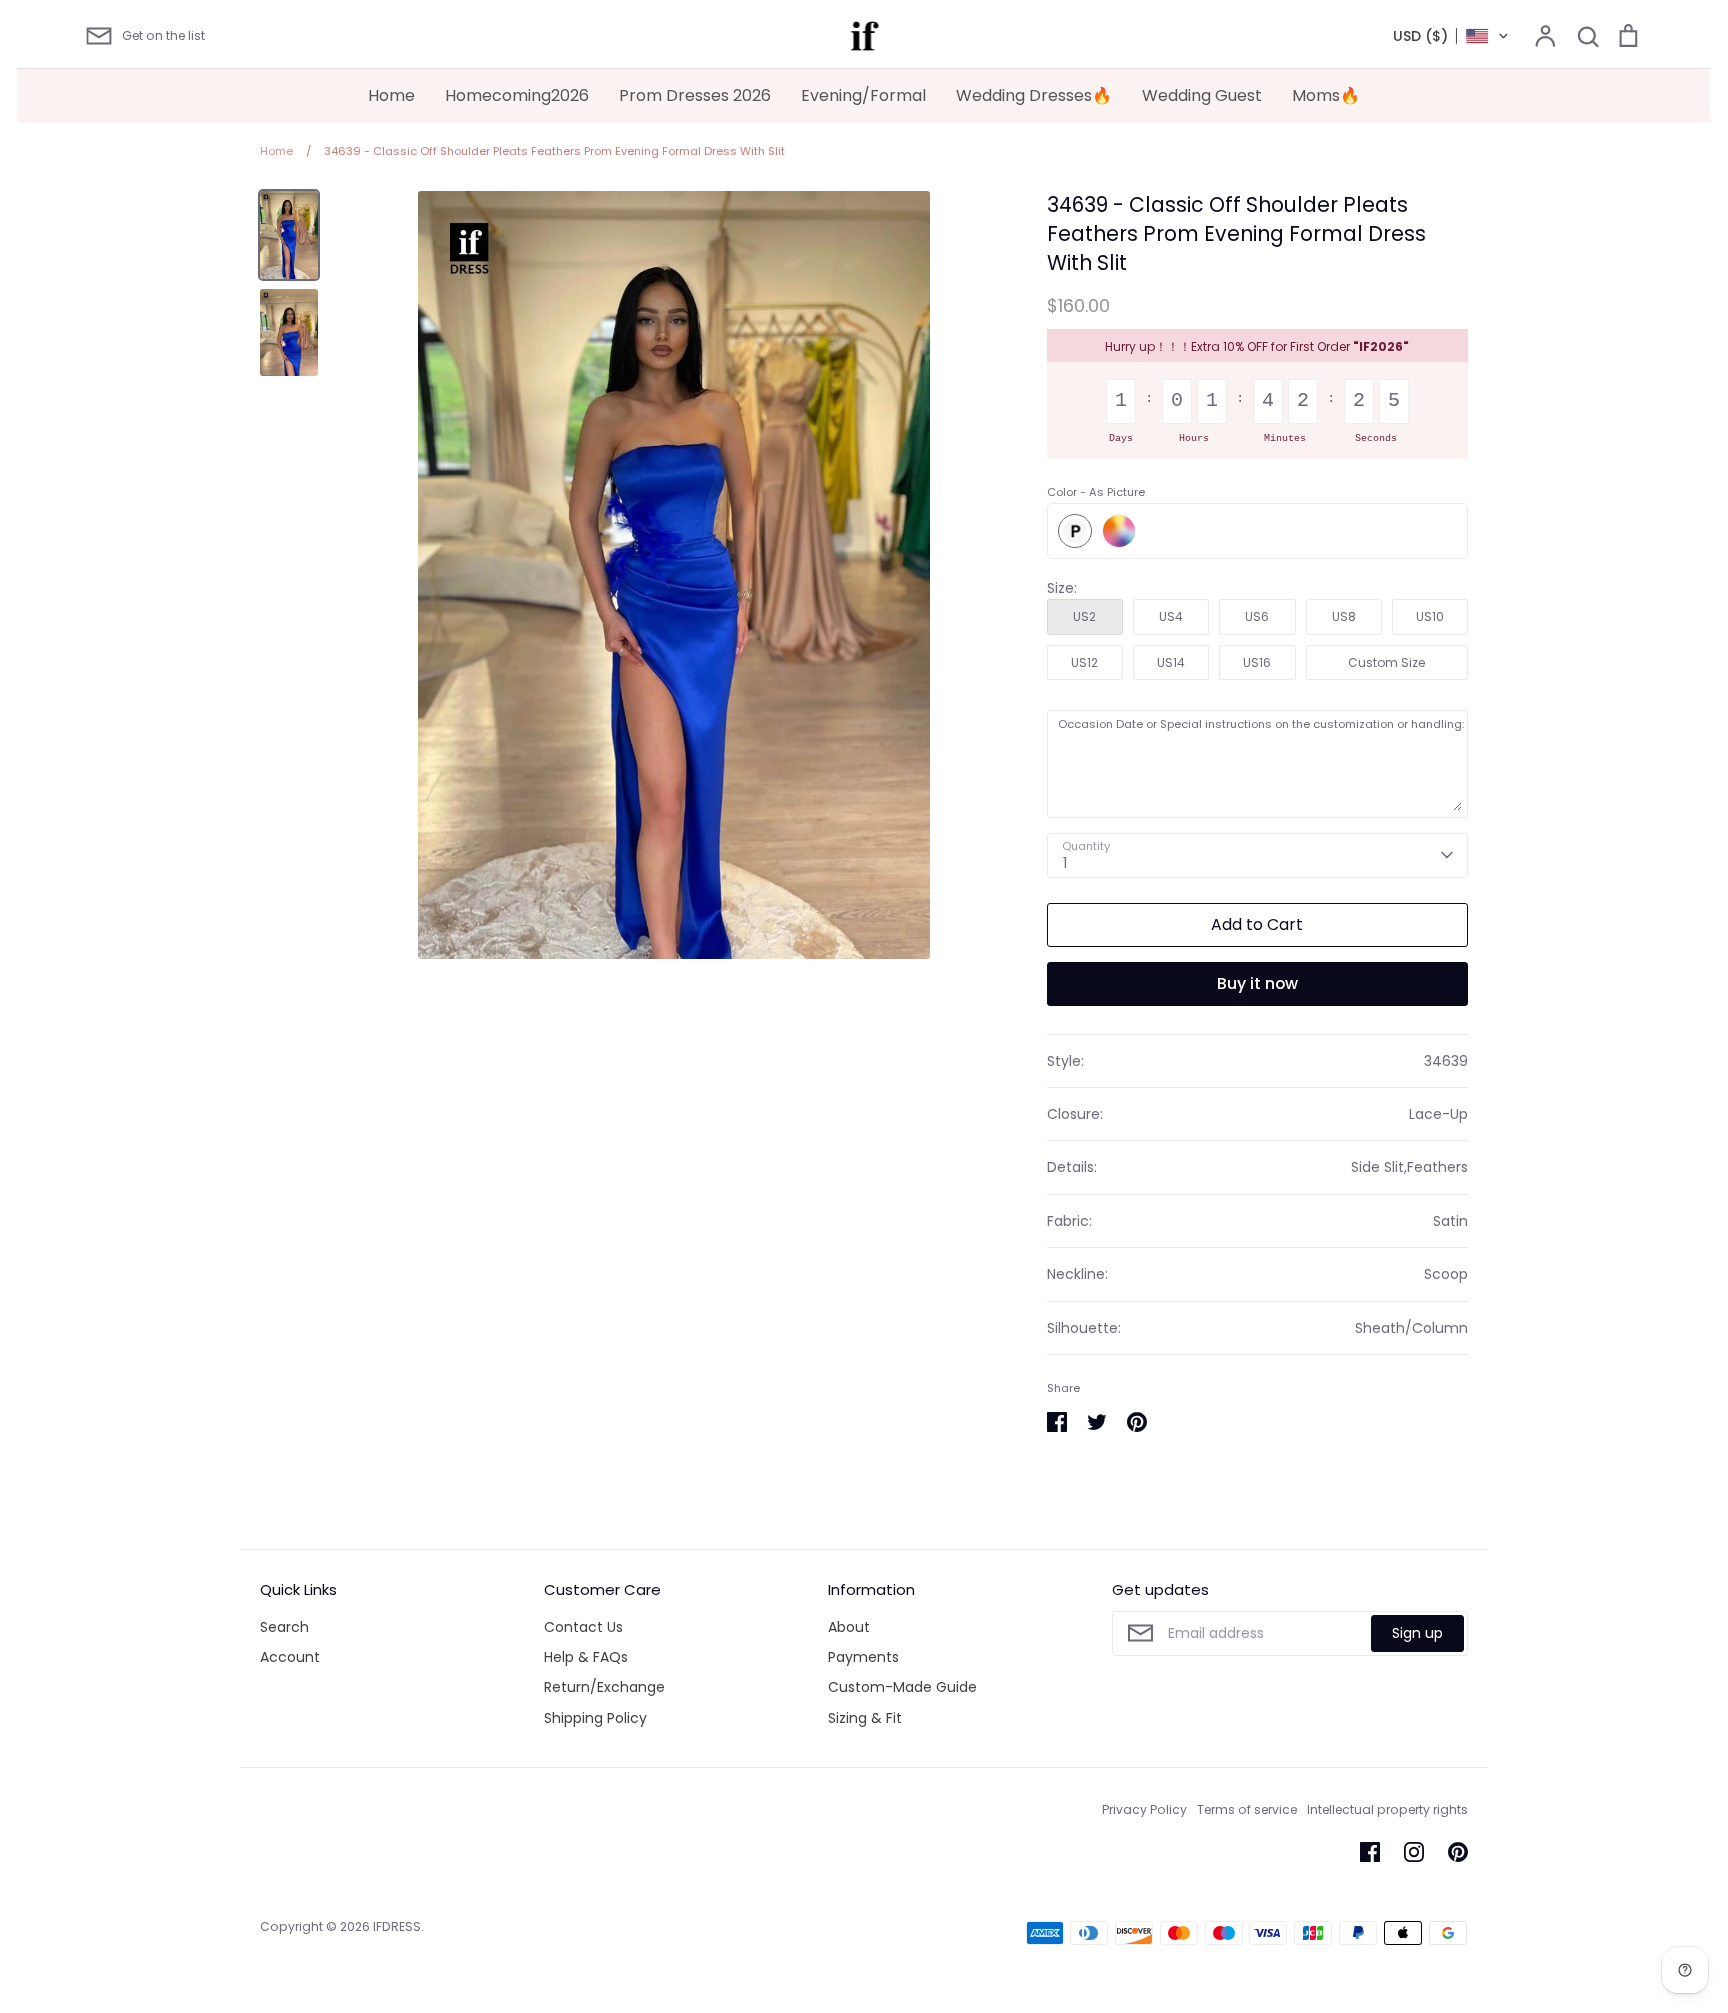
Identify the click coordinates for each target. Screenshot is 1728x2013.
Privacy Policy (1144, 1809)
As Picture (1075, 531)
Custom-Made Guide (902, 1687)
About (849, 1627)
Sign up (1417, 1633)
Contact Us (583, 1627)
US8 (1344, 616)
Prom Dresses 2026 (695, 95)
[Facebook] (1370, 1852)
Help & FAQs (586, 1657)
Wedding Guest (1202, 95)
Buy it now (1257, 983)
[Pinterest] (1458, 1852)
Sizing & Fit (865, 1718)
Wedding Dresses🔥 (1034, 95)
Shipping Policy (595, 1718)
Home (391, 95)
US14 (1171, 662)
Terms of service (1247, 1809)
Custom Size (1386, 662)
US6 (1257, 616)
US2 (1084, 616)
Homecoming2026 (517, 95)
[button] (1451, 36)
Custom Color (1119, 531)
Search (284, 1627)
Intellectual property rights (1387, 1809)
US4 (1171, 616)
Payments (863, 1657)
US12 (1084, 662)
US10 (1430, 616)
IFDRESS (397, 1926)
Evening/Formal (863, 95)
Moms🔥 (1326, 95)
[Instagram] (1414, 1852)
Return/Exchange (604, 1687)
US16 (1257, 662)
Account (290, 1657)
